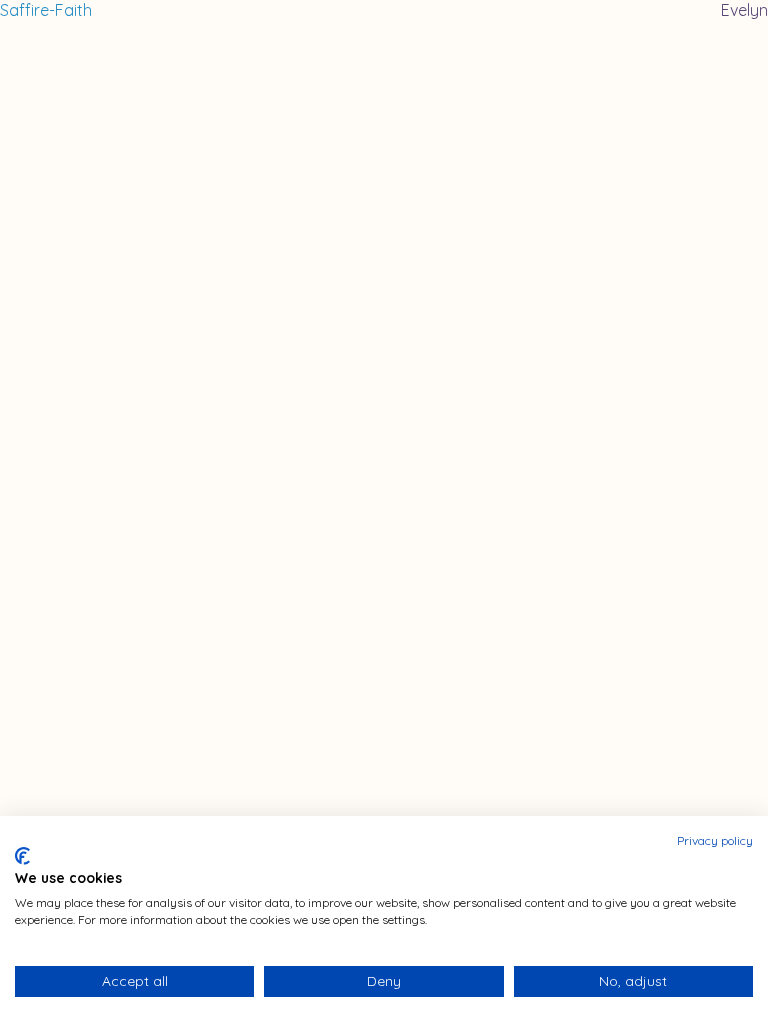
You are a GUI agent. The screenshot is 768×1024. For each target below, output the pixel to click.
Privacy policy (715, 840)
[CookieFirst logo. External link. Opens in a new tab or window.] (22, 856)
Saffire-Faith (46, 10)
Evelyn (744, 10)
